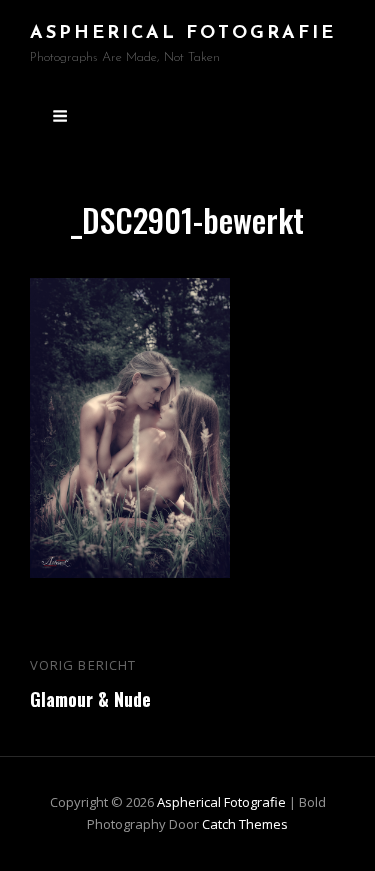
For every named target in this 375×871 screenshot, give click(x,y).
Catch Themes (245, 824)
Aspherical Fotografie (183, 34)
